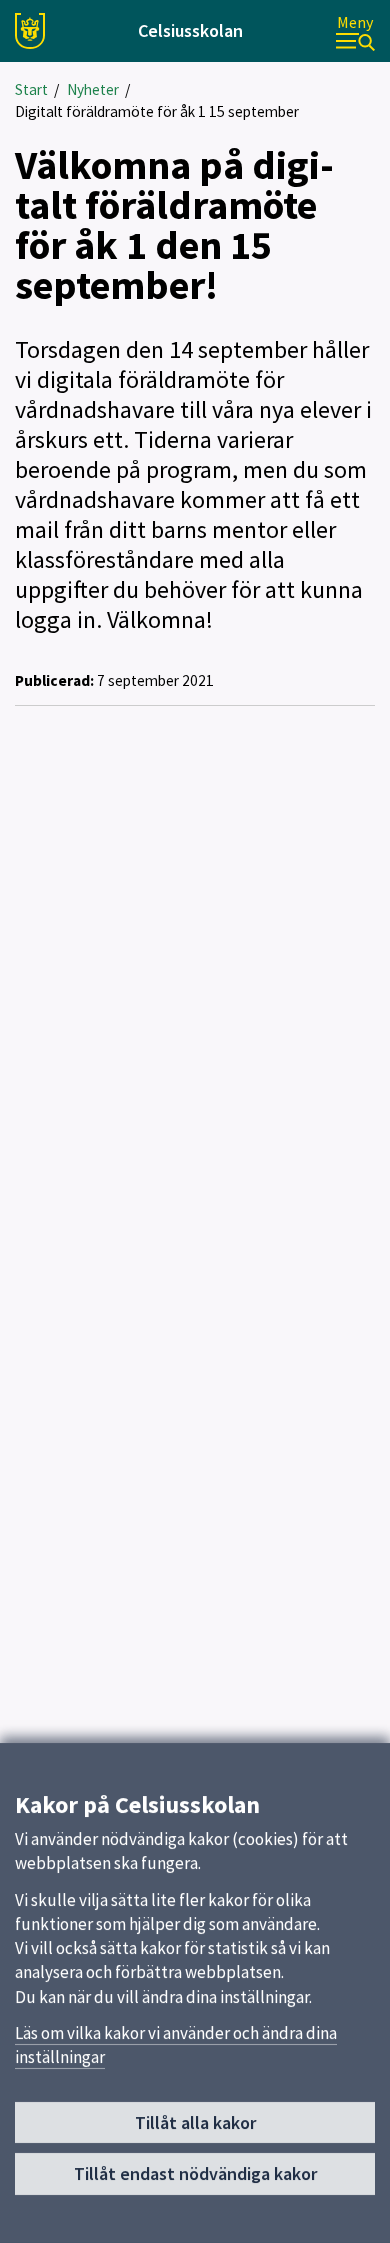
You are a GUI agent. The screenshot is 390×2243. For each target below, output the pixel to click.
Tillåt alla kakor (195, 2122)
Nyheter (93, 89)
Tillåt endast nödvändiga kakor (195, 2173)
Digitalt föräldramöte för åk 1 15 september (157, 111)
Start (31, 89)
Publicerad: (54, 680)
